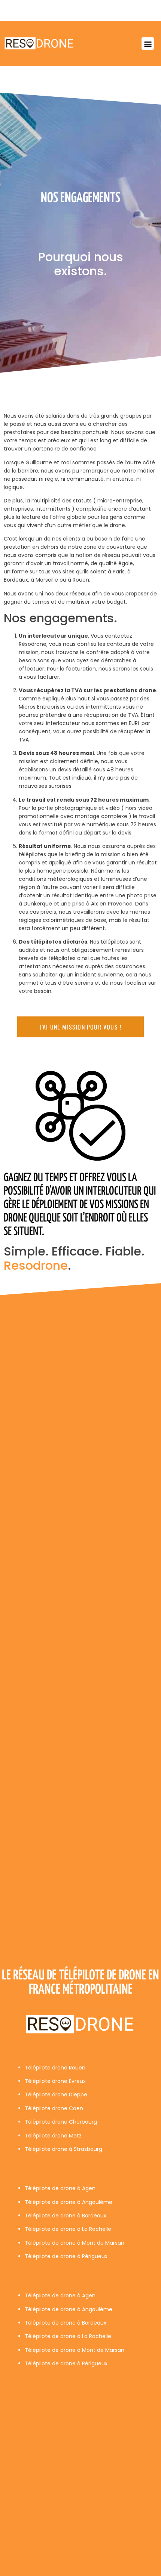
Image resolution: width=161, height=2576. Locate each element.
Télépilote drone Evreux (55, 2081)
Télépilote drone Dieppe (56, 2094)
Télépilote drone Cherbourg (61, 2122)
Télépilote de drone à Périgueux (66, 2256)
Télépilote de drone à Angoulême (69, 2202)
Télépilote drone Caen (54, 2108)
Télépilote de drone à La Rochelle (68, 2229)
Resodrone (36, 1265)
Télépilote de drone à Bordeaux (66, 2216)
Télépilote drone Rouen (55, 2068)
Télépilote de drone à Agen (60, 2188)
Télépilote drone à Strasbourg (63, 2149)
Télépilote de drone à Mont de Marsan (75, 2243)
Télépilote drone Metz (53, 2136)
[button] (148, 44)
